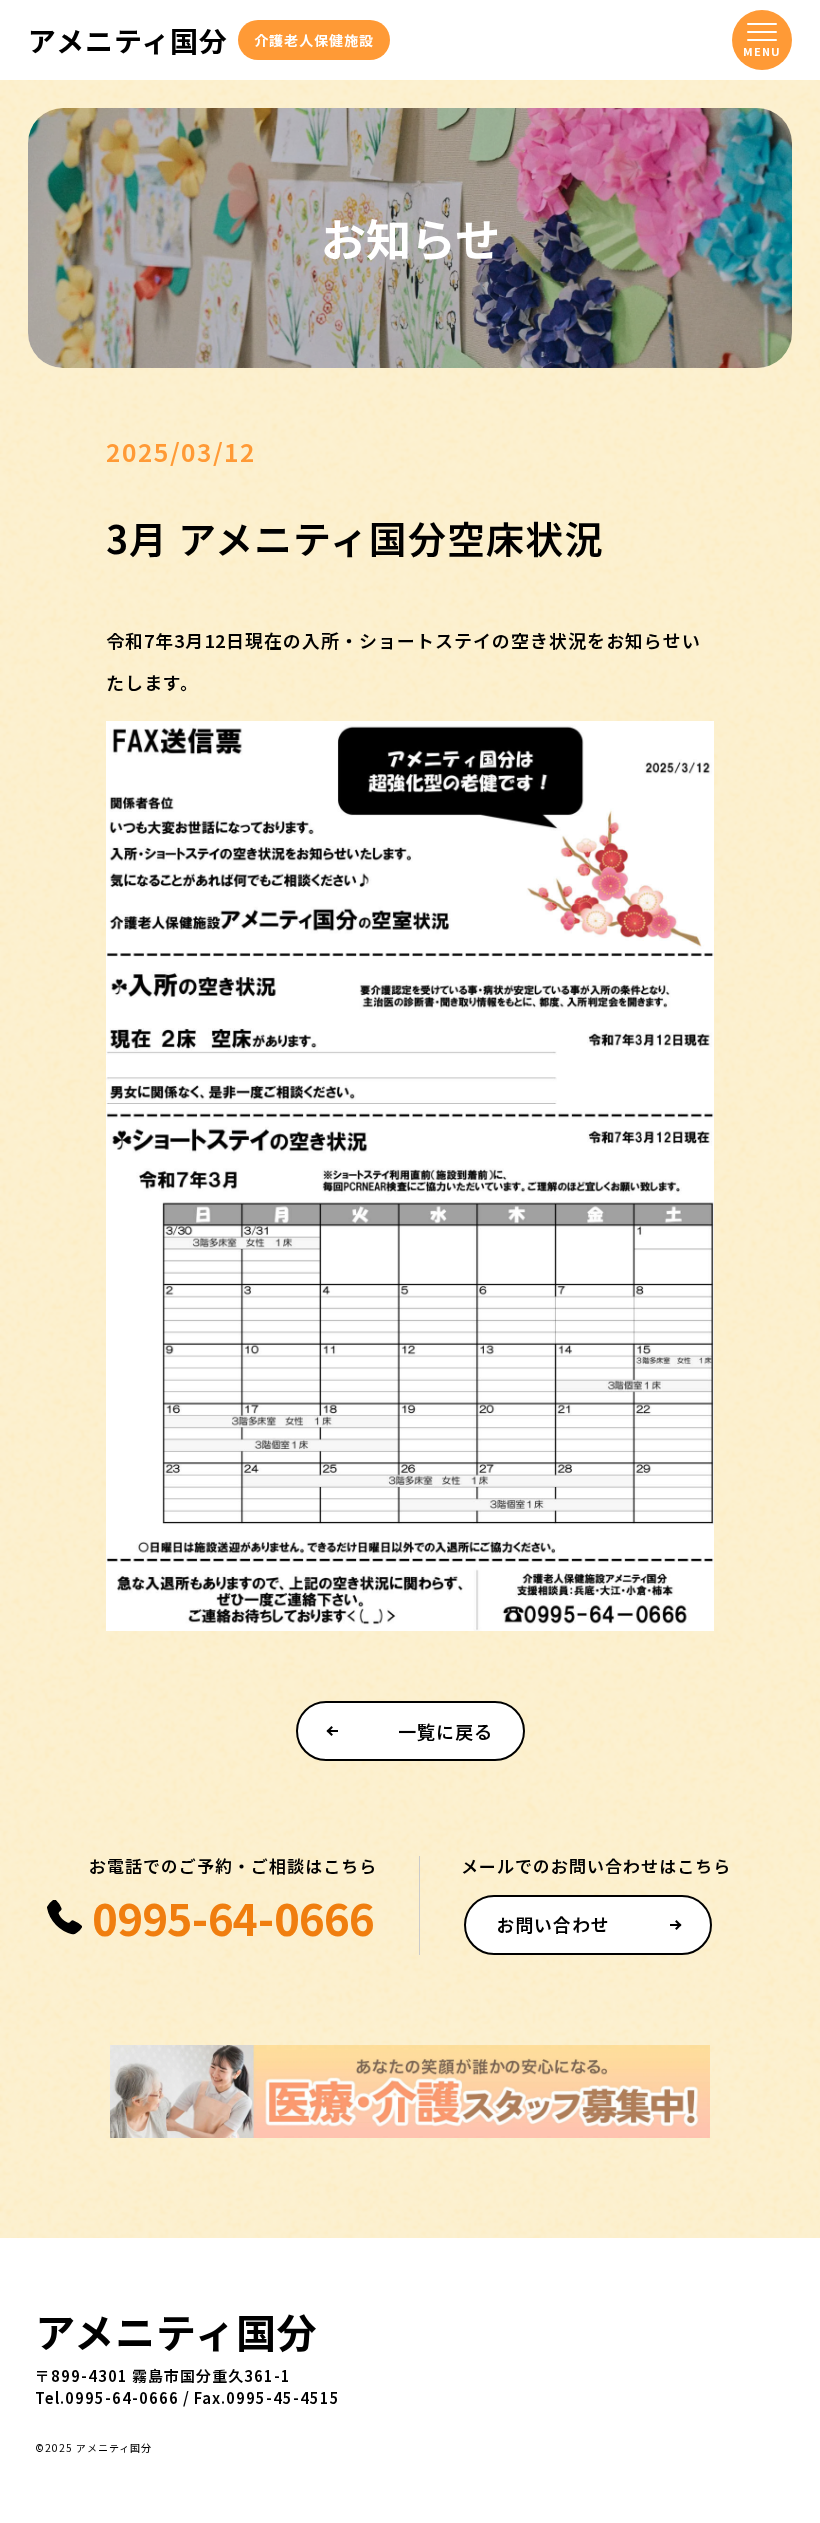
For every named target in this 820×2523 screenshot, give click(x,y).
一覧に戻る (445, 1731)
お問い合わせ (553, 1924)
